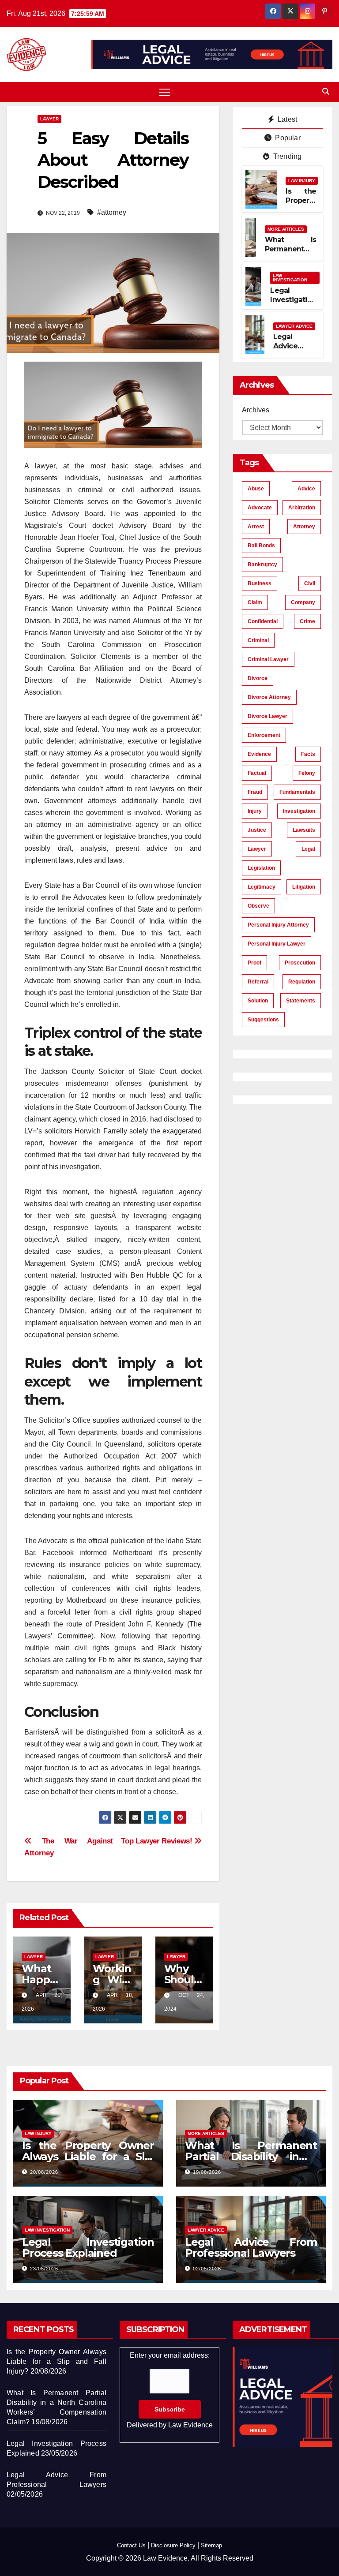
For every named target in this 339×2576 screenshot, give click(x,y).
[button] (326, 92)
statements (301, 1001)
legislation (261, 868)
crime (307, 621)
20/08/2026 (44, 2172)
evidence (259, 754)
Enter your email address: (170, 2390)
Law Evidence (190, 2425)
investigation (299, 811)
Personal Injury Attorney (278, 925)
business (260, 583)
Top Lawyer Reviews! (158, 1841)
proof (254, 963)
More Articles (286, 229)
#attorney (112, 212)
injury (255, 811)
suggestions (263, 1020)
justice (257, 830)
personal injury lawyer (277, 944)
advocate (260, 508)
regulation (302, 982)
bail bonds (261, 546)
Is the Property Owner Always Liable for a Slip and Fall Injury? (88, 2156)
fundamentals (297, 792)
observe (258, 906)
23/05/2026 (44, 2269)
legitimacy (262, 887)
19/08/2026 (207, 2172)
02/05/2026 (207, 2269)
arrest (256, 527)
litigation (304, 887)
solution (258, 1001)
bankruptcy (262, 565)
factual (257, 773)
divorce (258, 678)
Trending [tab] (287, 156)
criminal (258, 640)
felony (307, 773)
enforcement (264, 735)
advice (306, 489)
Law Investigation (290, 278)
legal (308, 849)
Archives (256, 410)
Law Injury (302, 181)
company (303, 602)
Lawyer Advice (294, 326)
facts (308, 754)
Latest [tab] (286, 119)
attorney (304, 527)
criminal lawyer (268, 659)
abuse (256, 489)
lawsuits (304, 830)
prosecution (300, 963)
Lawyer (49, 119)
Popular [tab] (287, 138)
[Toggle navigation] (164, 92)
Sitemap (211, 2545)
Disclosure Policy (173, 2545)
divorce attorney (269, 697)
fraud (255, 792)
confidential (263, 621)
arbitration (302, 508)
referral (258, 982)
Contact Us (131, 2545)
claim (255, 602)
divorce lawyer (267, 716)
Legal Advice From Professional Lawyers (251, 2247)
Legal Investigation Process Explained (293, 304)
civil (310, 583)
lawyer (257, 849)
